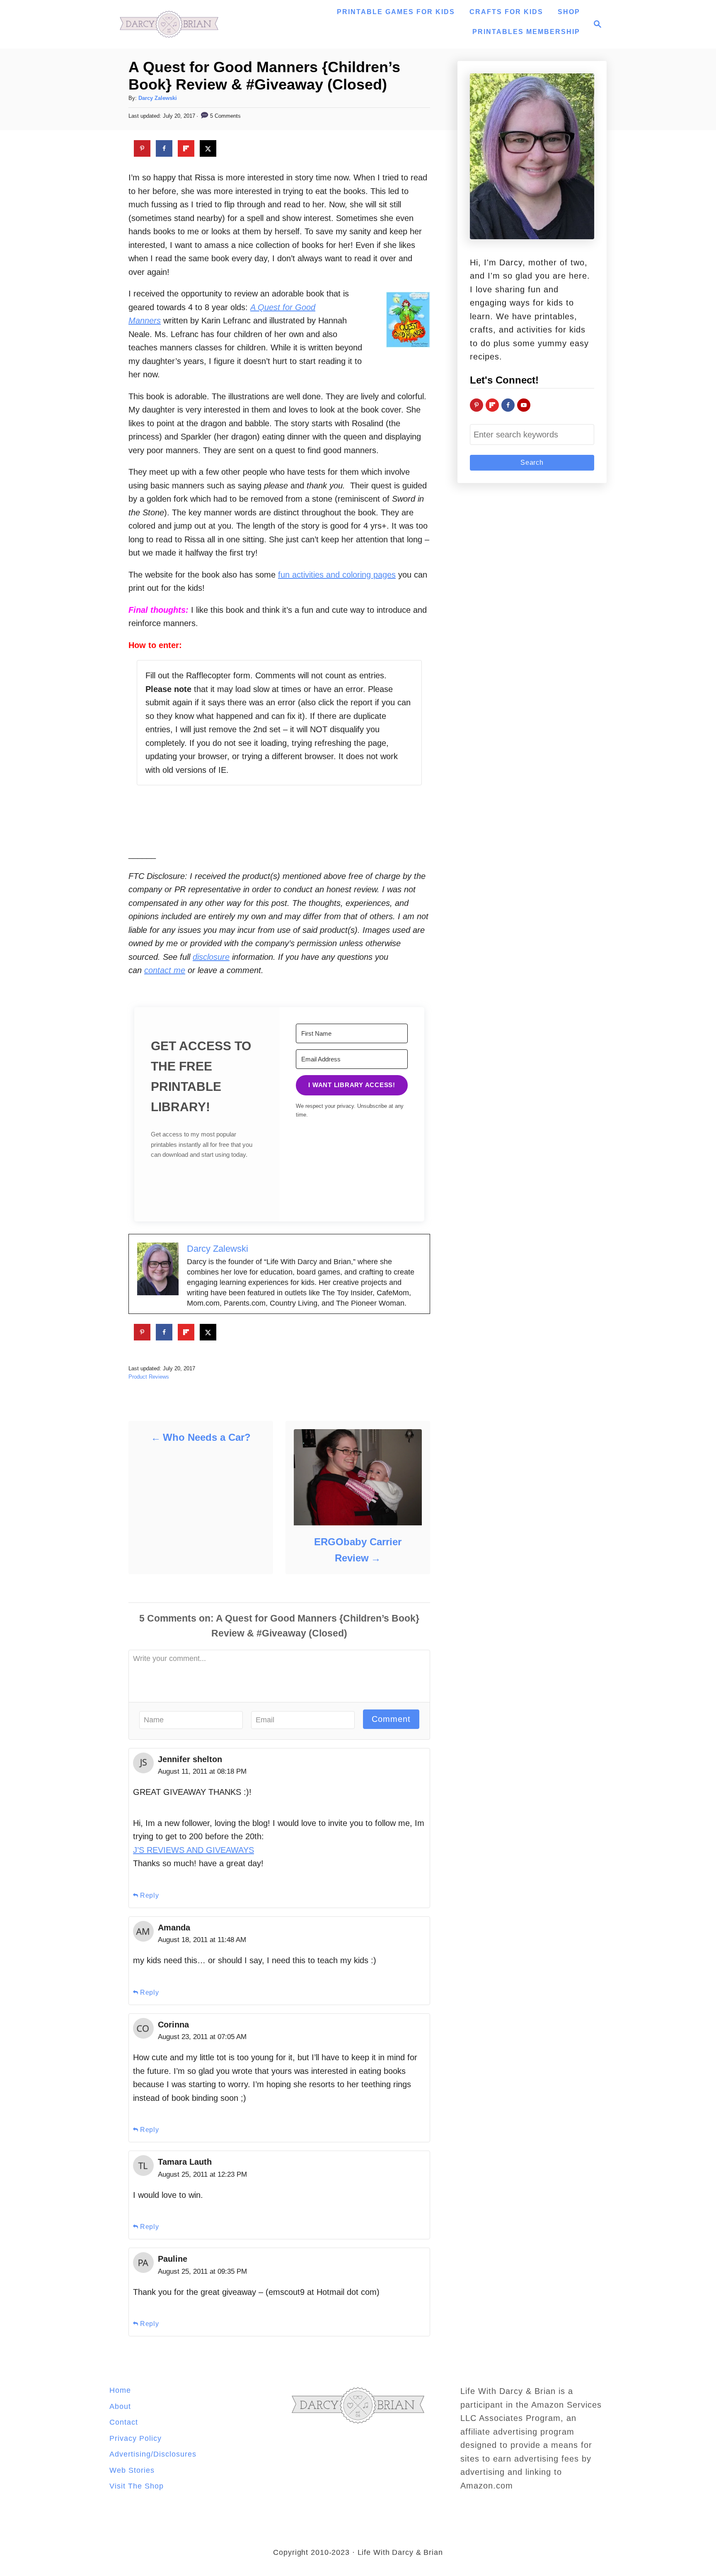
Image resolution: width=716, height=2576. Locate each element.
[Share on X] (208, 148)
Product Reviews (149, 1377)
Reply (150, 1895)
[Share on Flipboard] (186, 148)
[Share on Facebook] (164, 148)
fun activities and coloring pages (337, 575)
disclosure (211, 957)
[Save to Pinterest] (142, 148)
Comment (391, 1719)
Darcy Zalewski (158, 98)
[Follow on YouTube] (524, 405)
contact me (165, 970)
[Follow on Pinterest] (477, 405)
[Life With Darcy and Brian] (169, 24)
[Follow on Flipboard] (492, 405)
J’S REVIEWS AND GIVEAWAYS (194, 1850)
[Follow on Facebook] (508, 405)
